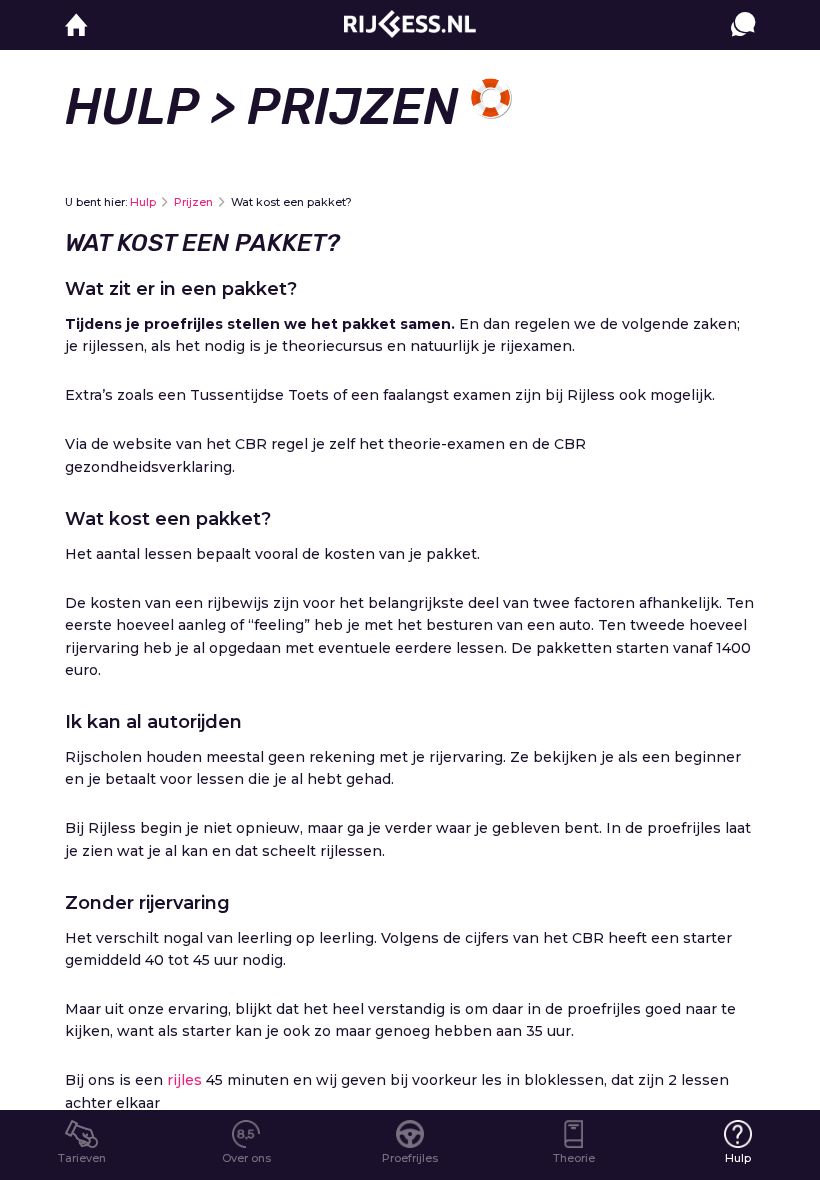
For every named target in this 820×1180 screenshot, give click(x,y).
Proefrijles (410, 1158)
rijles (184, 1080)
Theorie (574, 1158)
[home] (76, 25)
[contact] (743, 44)
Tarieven (82, 1158)
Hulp (131, 107)
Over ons (246, 1158)
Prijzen (193, 202)
